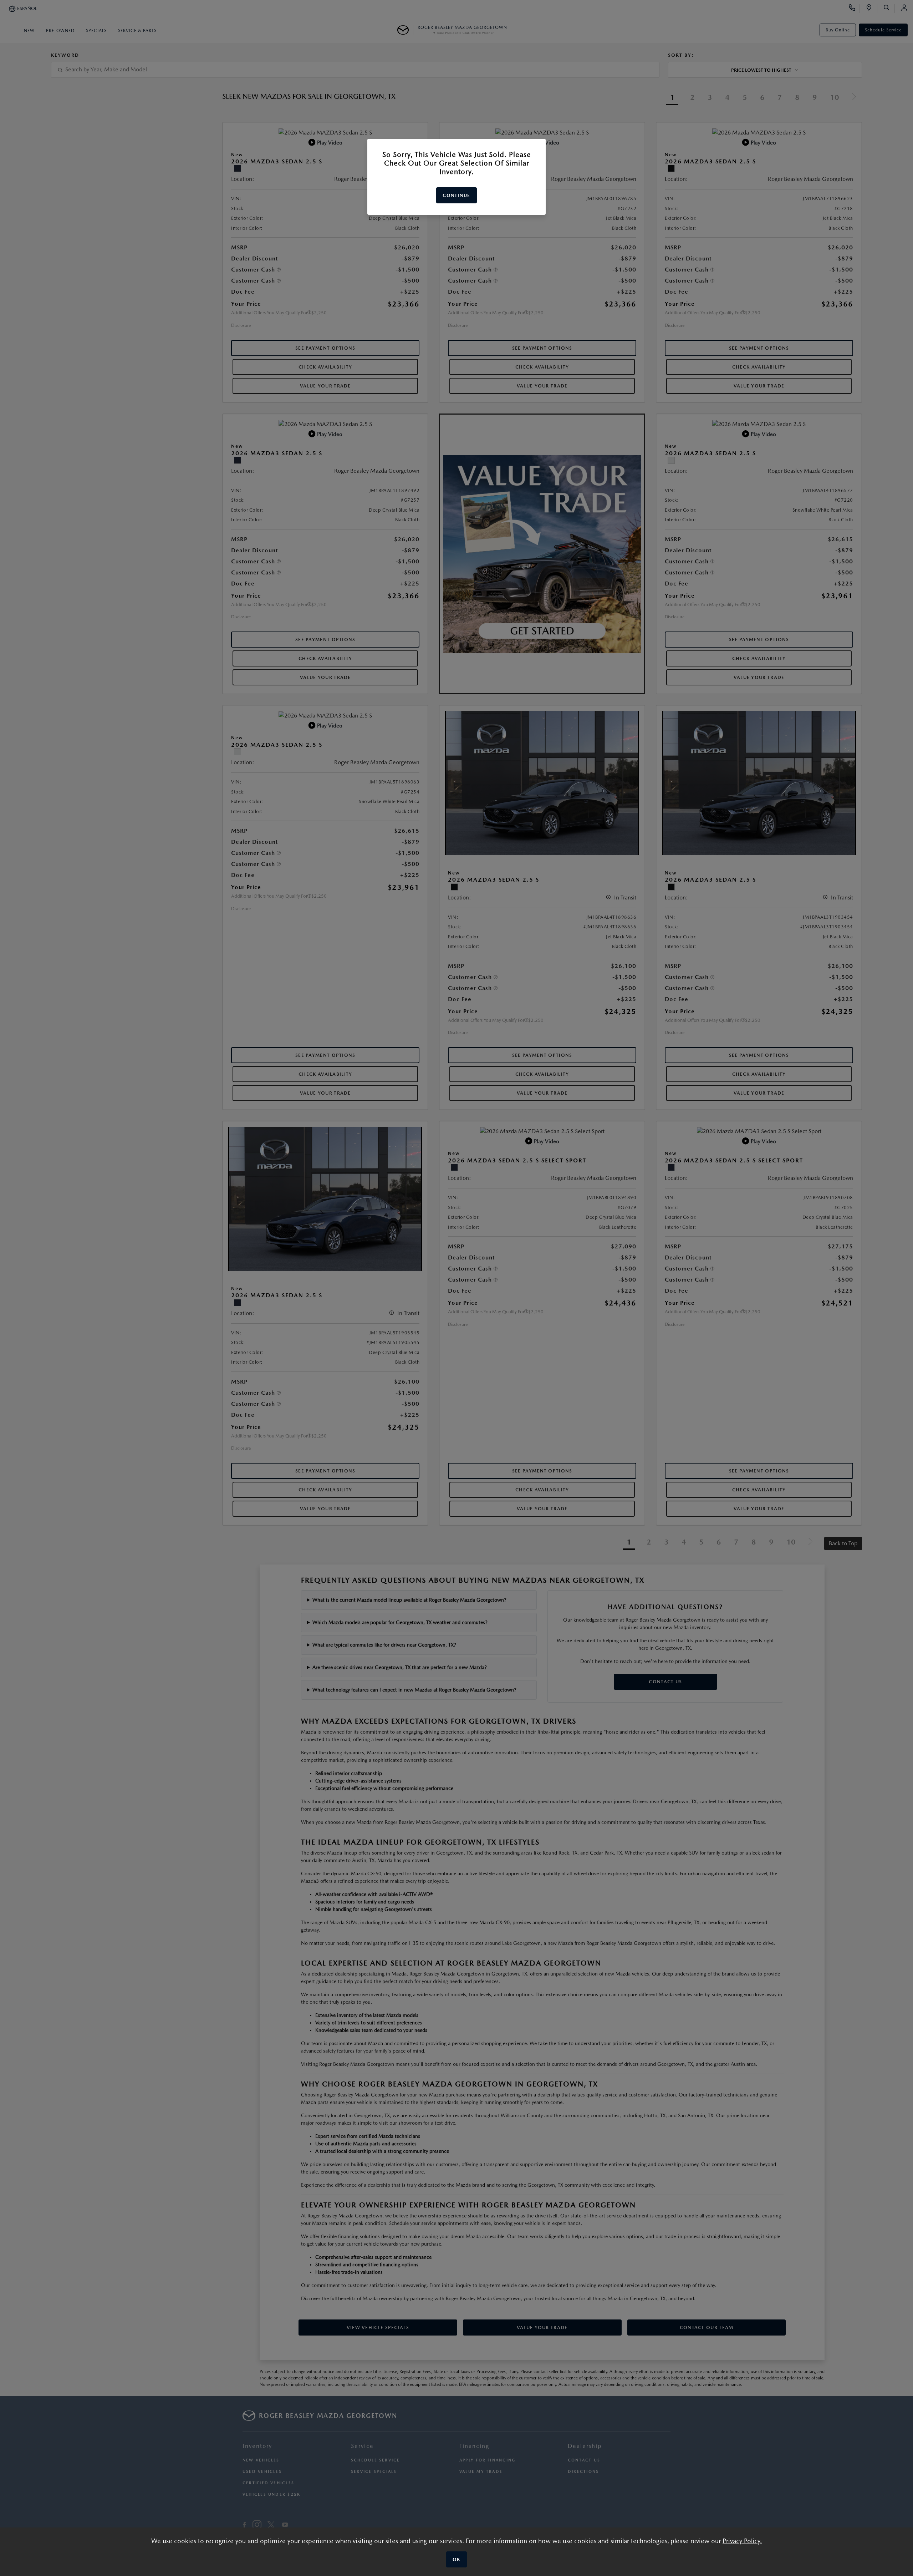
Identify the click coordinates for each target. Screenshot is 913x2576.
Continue (456, 195)
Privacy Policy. (742, 2541)
